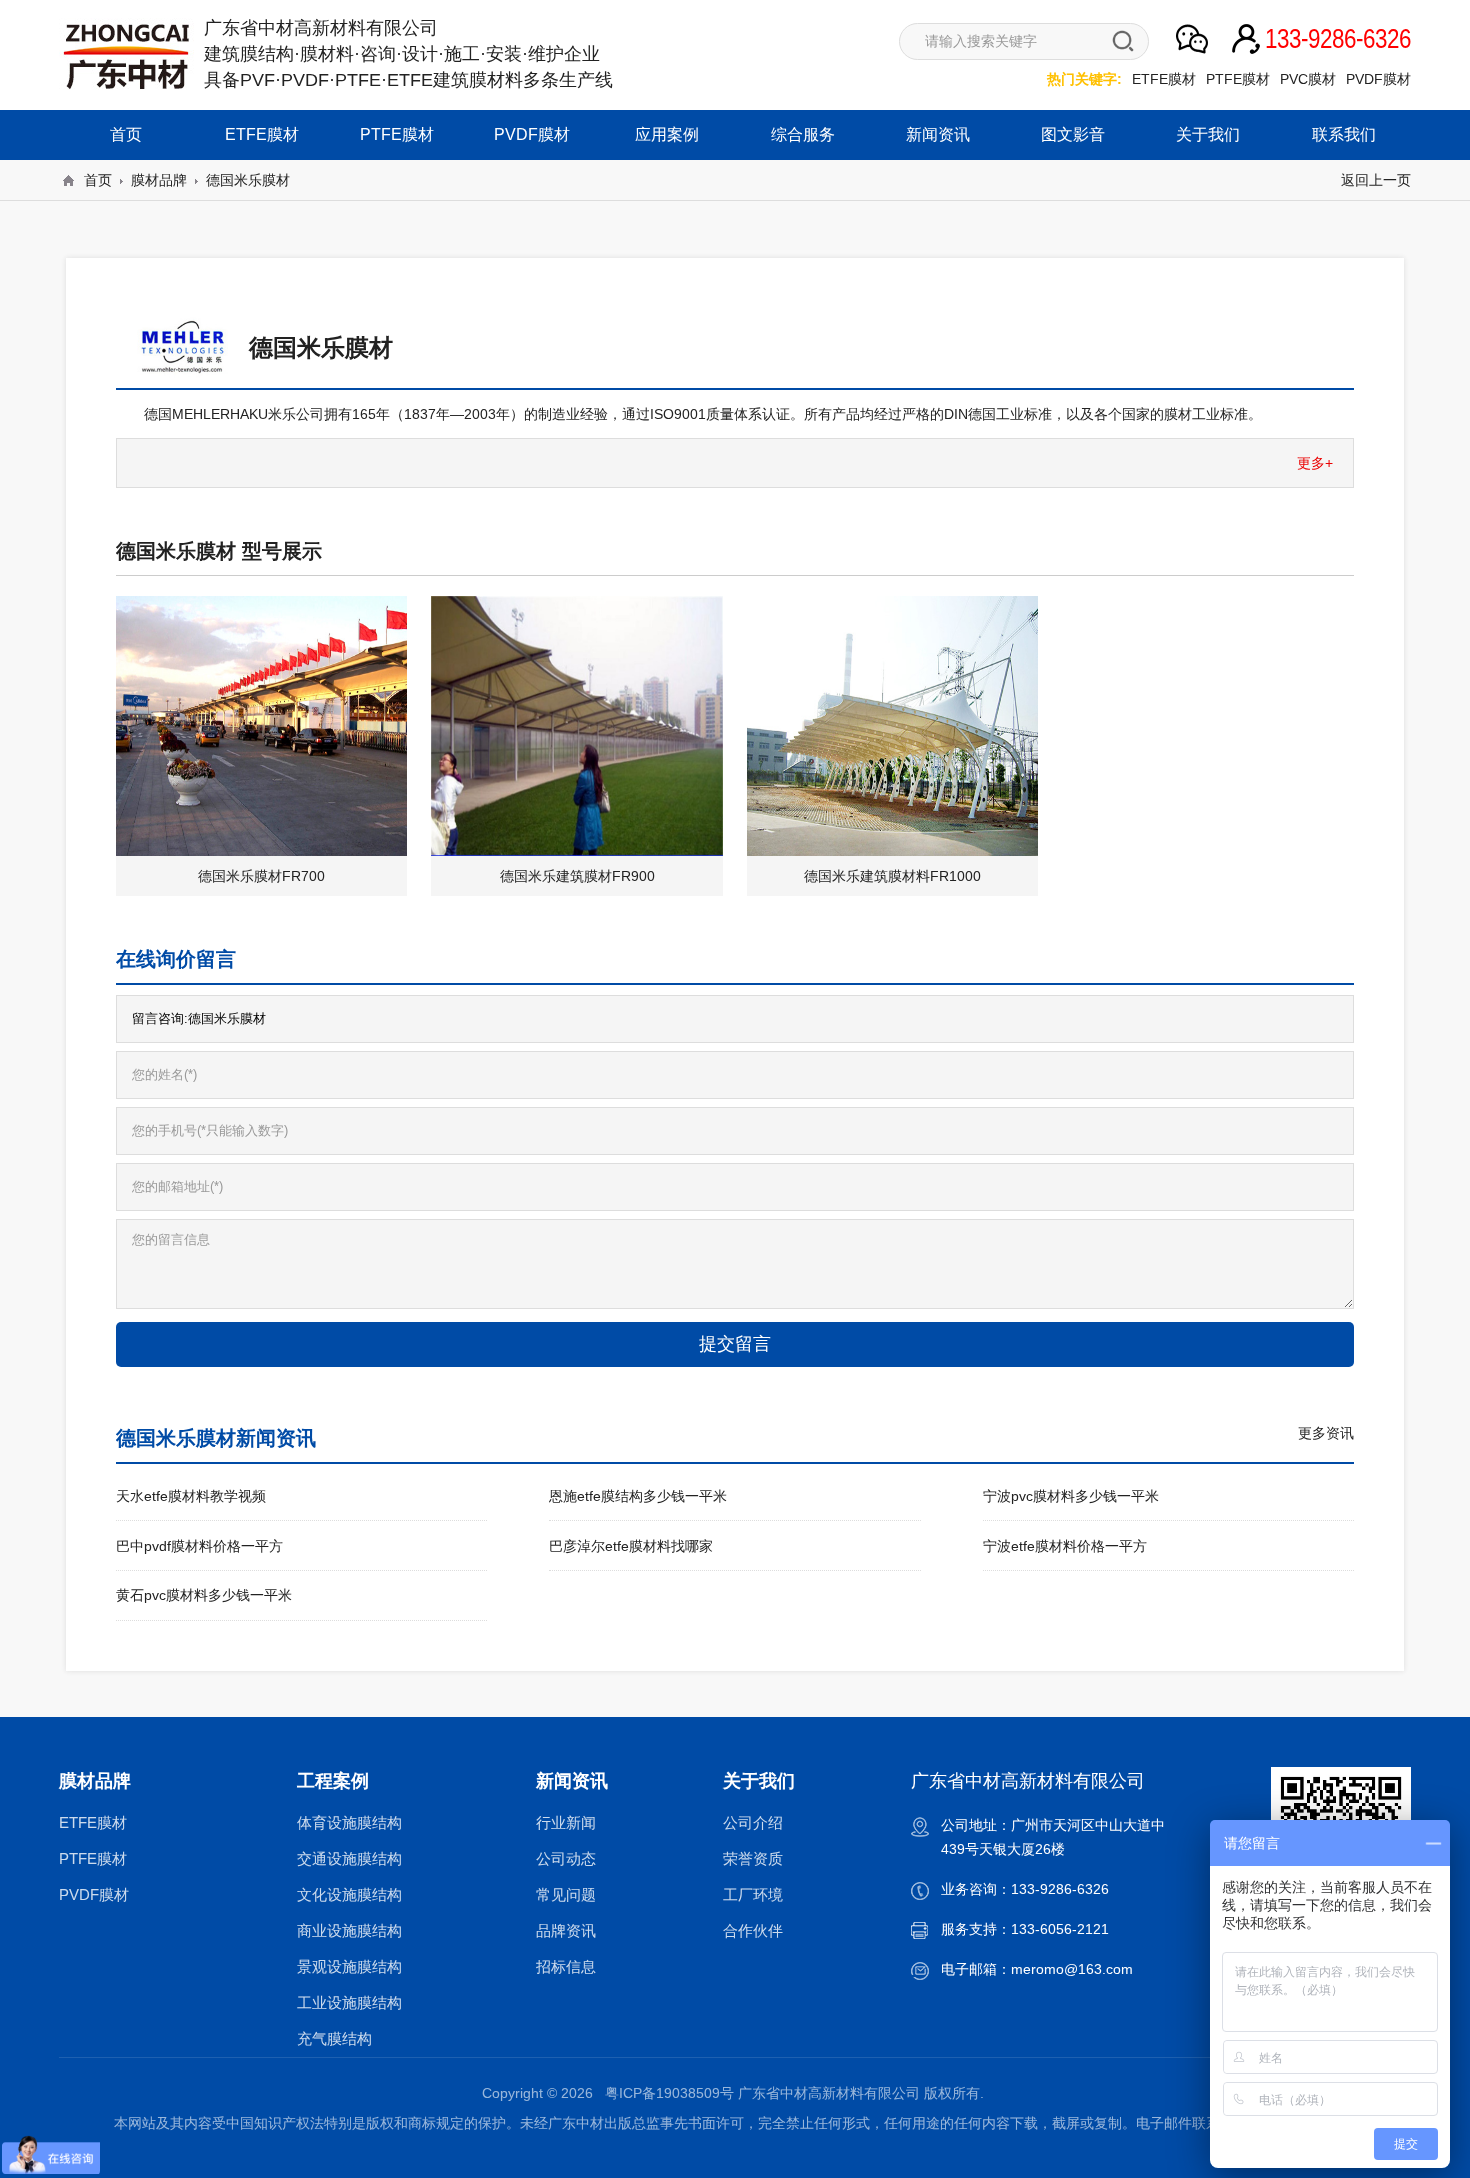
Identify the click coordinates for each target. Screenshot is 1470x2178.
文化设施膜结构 (349, 1894)
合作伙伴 (753, 1930)
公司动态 (566, 1858)
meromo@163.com (1072, 1969)
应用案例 (667, 134)
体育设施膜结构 (349, 1822)
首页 (126, 134)
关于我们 (1208, 134)
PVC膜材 (1308, 79)
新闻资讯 (938, 134)
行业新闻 (566, 1822)
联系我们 (1344, 134)
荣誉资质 (753, 1858)
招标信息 (566, 1966)
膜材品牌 (159, 180)
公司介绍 (753, 1822)
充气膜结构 (334, 2038)
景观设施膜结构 (349, 1966)
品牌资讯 (566, 1930)
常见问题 (566, 1894)
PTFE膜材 (1238, 79)
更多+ (1315, 463)
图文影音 (1073, 134)
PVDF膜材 (1378, 79)
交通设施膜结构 (349, 1858)
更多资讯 (1326, 1433)
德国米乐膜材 (248, 180)
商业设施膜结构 (349, 1930)
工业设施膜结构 (349, 2002)
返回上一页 (1376, 180)
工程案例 (333, 1781)
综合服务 (803, 134)
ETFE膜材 (1164, 79)
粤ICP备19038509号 (669, 2093)
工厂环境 (753, 1894)
